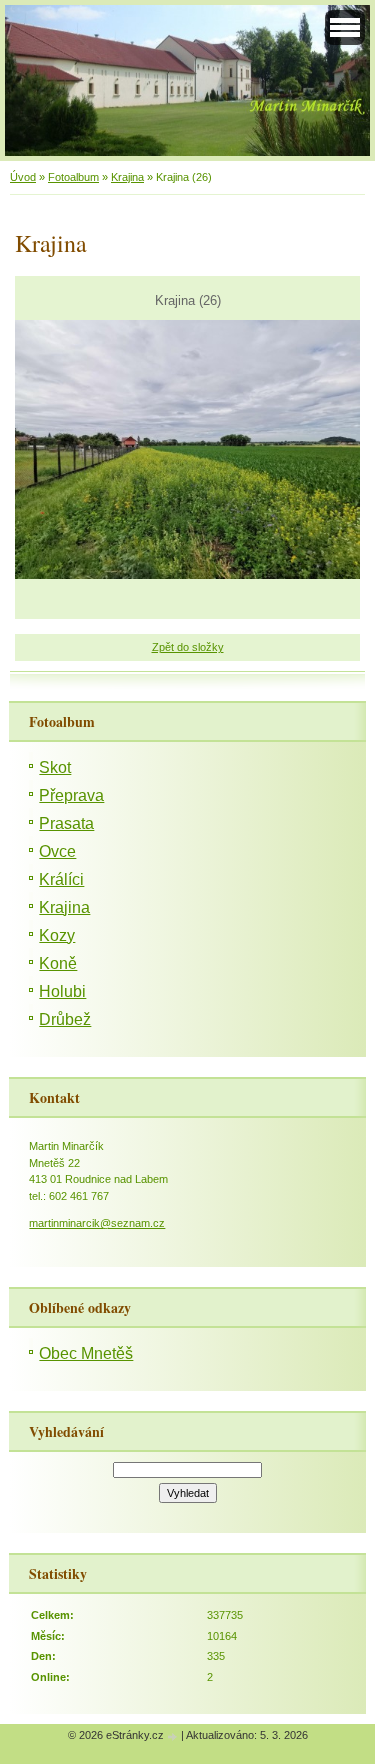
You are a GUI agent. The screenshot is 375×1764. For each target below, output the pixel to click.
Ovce (57, 851)
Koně (58, 963)
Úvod (23, 177)
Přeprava (71, 795)
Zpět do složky (188, 647)
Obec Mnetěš (86, 1353)
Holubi (62, 991)
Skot (55, 767)
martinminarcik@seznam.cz (97, 1223)
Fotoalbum (73, 177)
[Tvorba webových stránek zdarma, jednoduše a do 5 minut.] (174, 1736)
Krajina (127, 177)
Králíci (61, 879)
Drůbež (65, 1019)
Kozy (57, 935)
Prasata (66, 823)
